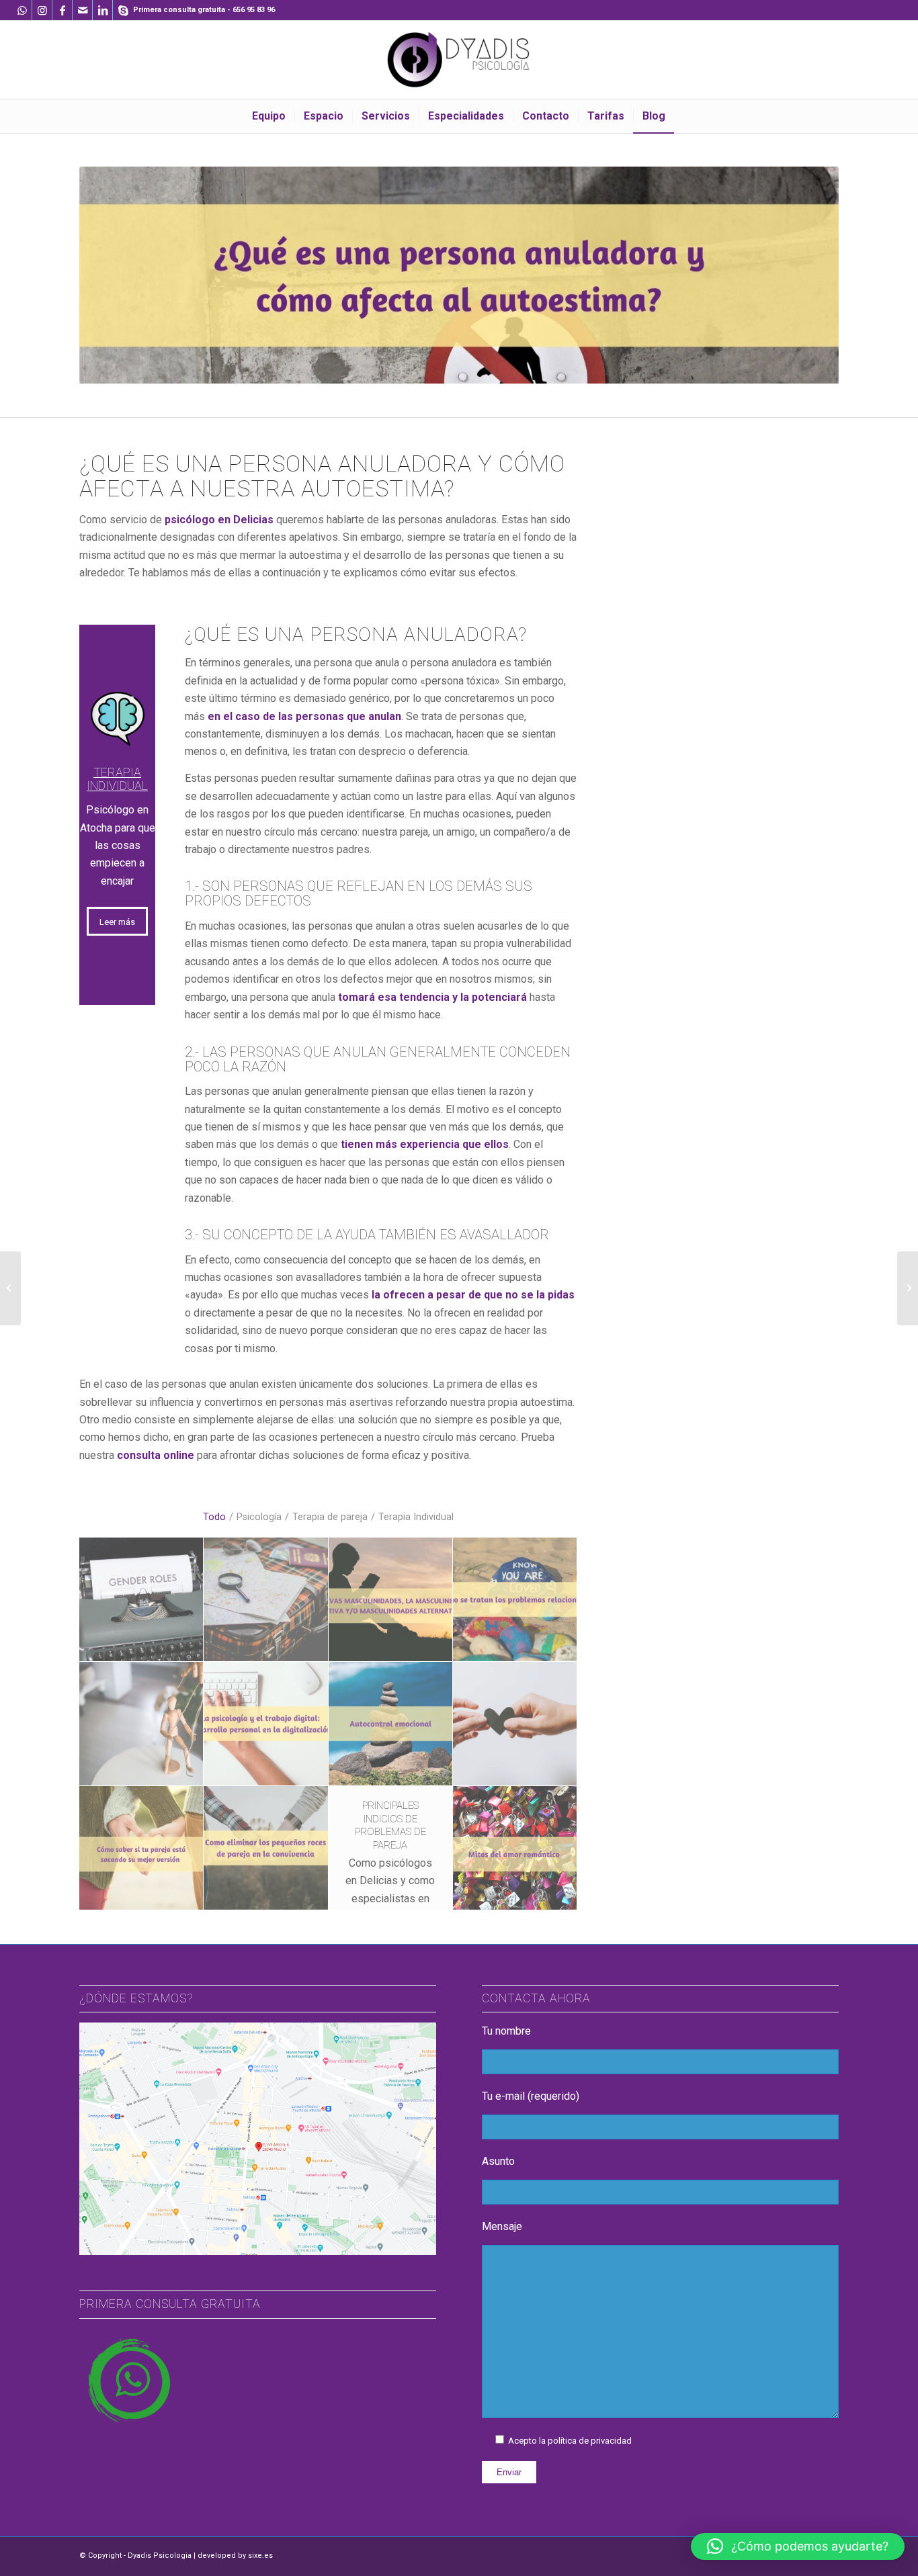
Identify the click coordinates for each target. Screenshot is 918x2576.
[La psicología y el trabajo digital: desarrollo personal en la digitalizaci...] (10, 1288)
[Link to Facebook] (62, 10)
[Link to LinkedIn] (102, 10)
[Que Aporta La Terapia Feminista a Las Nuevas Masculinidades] (141, 1600)
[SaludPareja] (515, 1724)
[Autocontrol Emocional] (391, 1724)
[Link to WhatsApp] (22, 10)
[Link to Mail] (82, 10)
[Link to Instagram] (42, 10)
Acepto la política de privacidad (570, 2441)
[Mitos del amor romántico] (515, 1848)
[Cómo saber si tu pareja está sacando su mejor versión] (141, 1848)
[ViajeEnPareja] (266, 1600)
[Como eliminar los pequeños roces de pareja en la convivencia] (266, 1848)
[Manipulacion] (141, 1724)
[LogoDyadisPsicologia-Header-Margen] (459, 60)
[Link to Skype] (123, 10)
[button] (798, 2546)
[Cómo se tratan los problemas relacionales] (515, 1600)
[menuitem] (269, 116)
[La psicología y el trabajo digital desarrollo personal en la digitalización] (266, 1724)
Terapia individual (117, 779)
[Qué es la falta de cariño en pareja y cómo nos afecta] (908, 1288)
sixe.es (260, 2556)
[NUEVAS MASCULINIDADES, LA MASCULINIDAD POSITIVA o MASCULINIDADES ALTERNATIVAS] (391, 1600)
